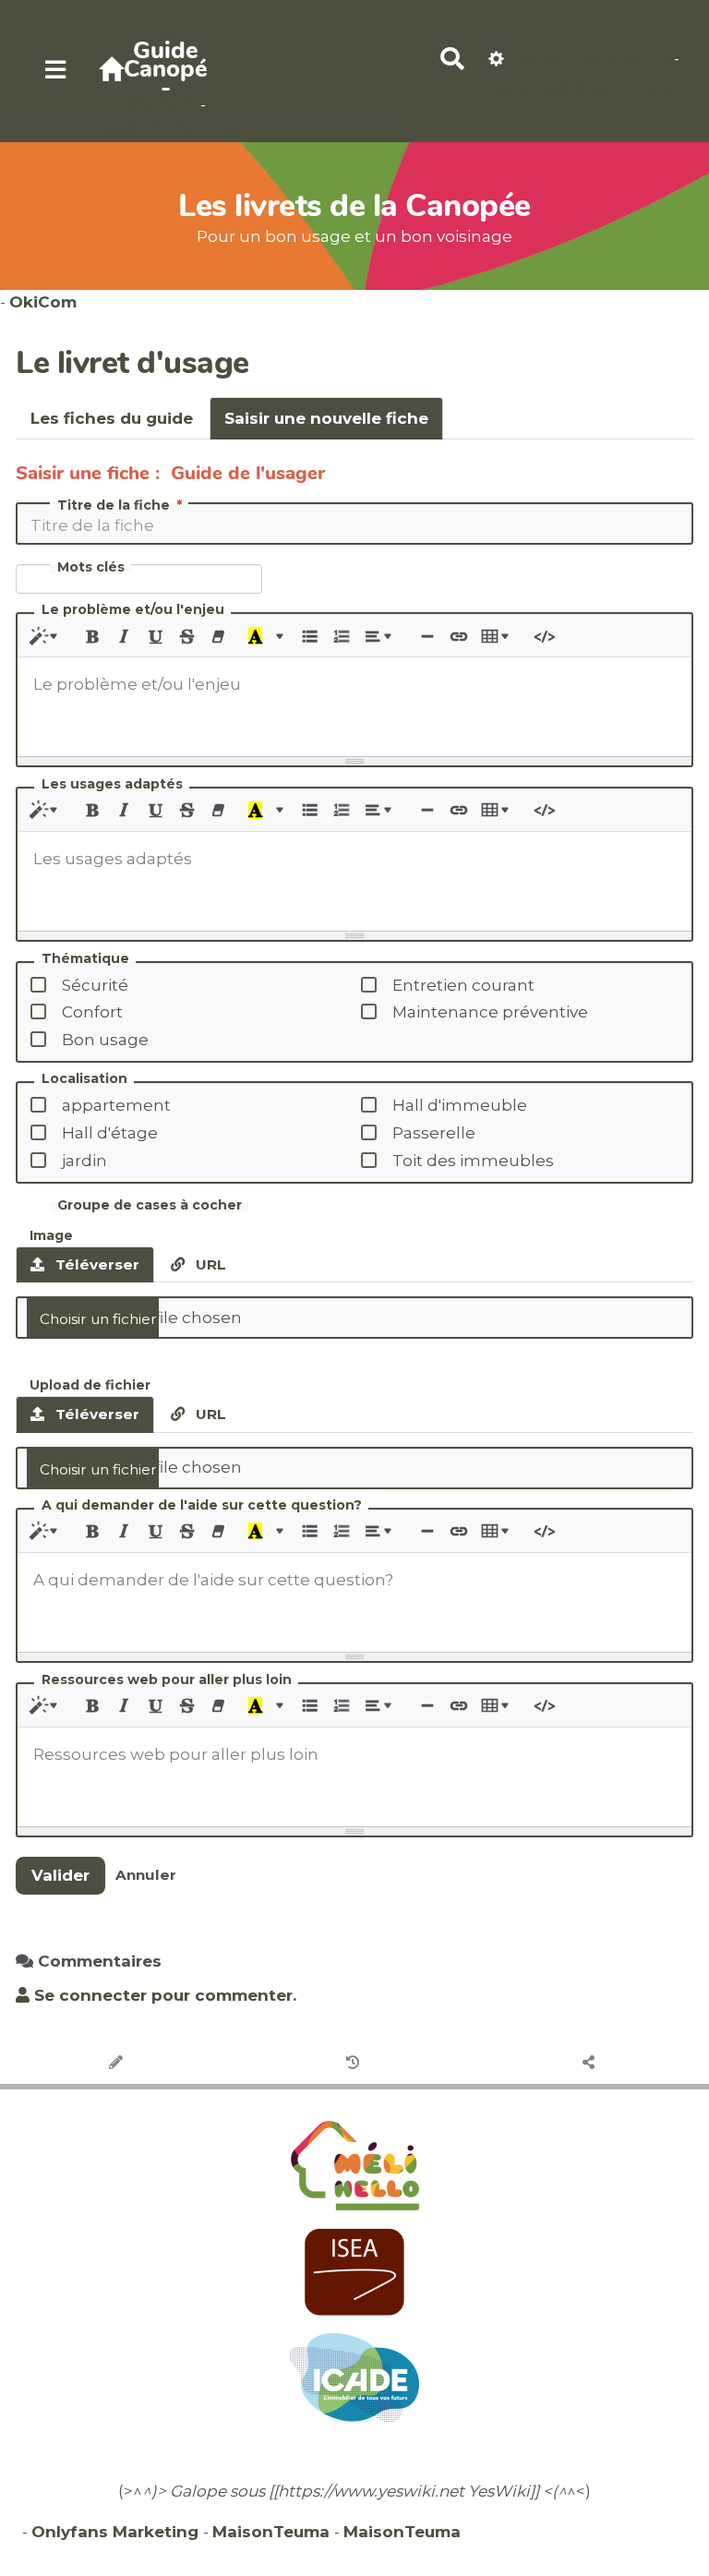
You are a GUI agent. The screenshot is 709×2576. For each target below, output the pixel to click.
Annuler (146, 1875)
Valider (60, 1875)
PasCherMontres (167, 129)
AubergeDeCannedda (589, 89)
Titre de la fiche (114, 505)
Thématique (85, 959)
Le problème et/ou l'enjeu (133, 610)
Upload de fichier (90, 1384)
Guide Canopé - (166, 69)
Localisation (84, 1079)
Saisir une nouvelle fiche (326, 418)
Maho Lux (634, 58)
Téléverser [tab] (96, 1264)
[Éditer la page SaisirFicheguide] (119, 2064)
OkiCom (164, 104)
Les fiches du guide (112, 418)
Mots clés (91, 567)
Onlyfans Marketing (117, 2532)
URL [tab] (209, 1264)
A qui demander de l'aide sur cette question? (202, 1506)
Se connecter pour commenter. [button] (163, 1995)
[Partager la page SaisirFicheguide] (591, 2064)
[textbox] (354, 704)
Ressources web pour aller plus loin (167, 1680)
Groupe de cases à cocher (150, 1205)
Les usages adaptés (112, 785)
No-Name (555, 58)
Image (51, 1234)
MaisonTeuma (273, 2532)
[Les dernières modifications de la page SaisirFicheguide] (355, 2064)
